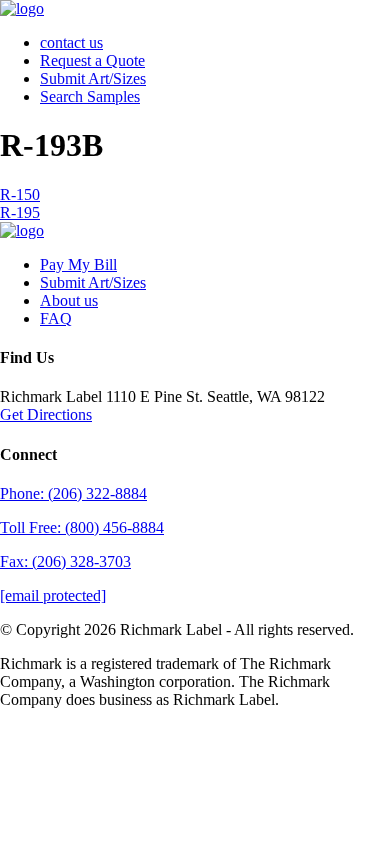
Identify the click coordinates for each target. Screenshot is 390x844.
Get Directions (46, 414)
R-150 (20, 194)
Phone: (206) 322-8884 (73, 493)
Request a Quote (92, 60)
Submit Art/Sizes (93, 78)
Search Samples (90, 96)
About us (69, 300)
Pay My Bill (78, 264)
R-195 (20, 212)
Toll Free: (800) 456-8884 (82, 527)
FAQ (56, 318)
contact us (71, 42)
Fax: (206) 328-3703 (65, 561)
